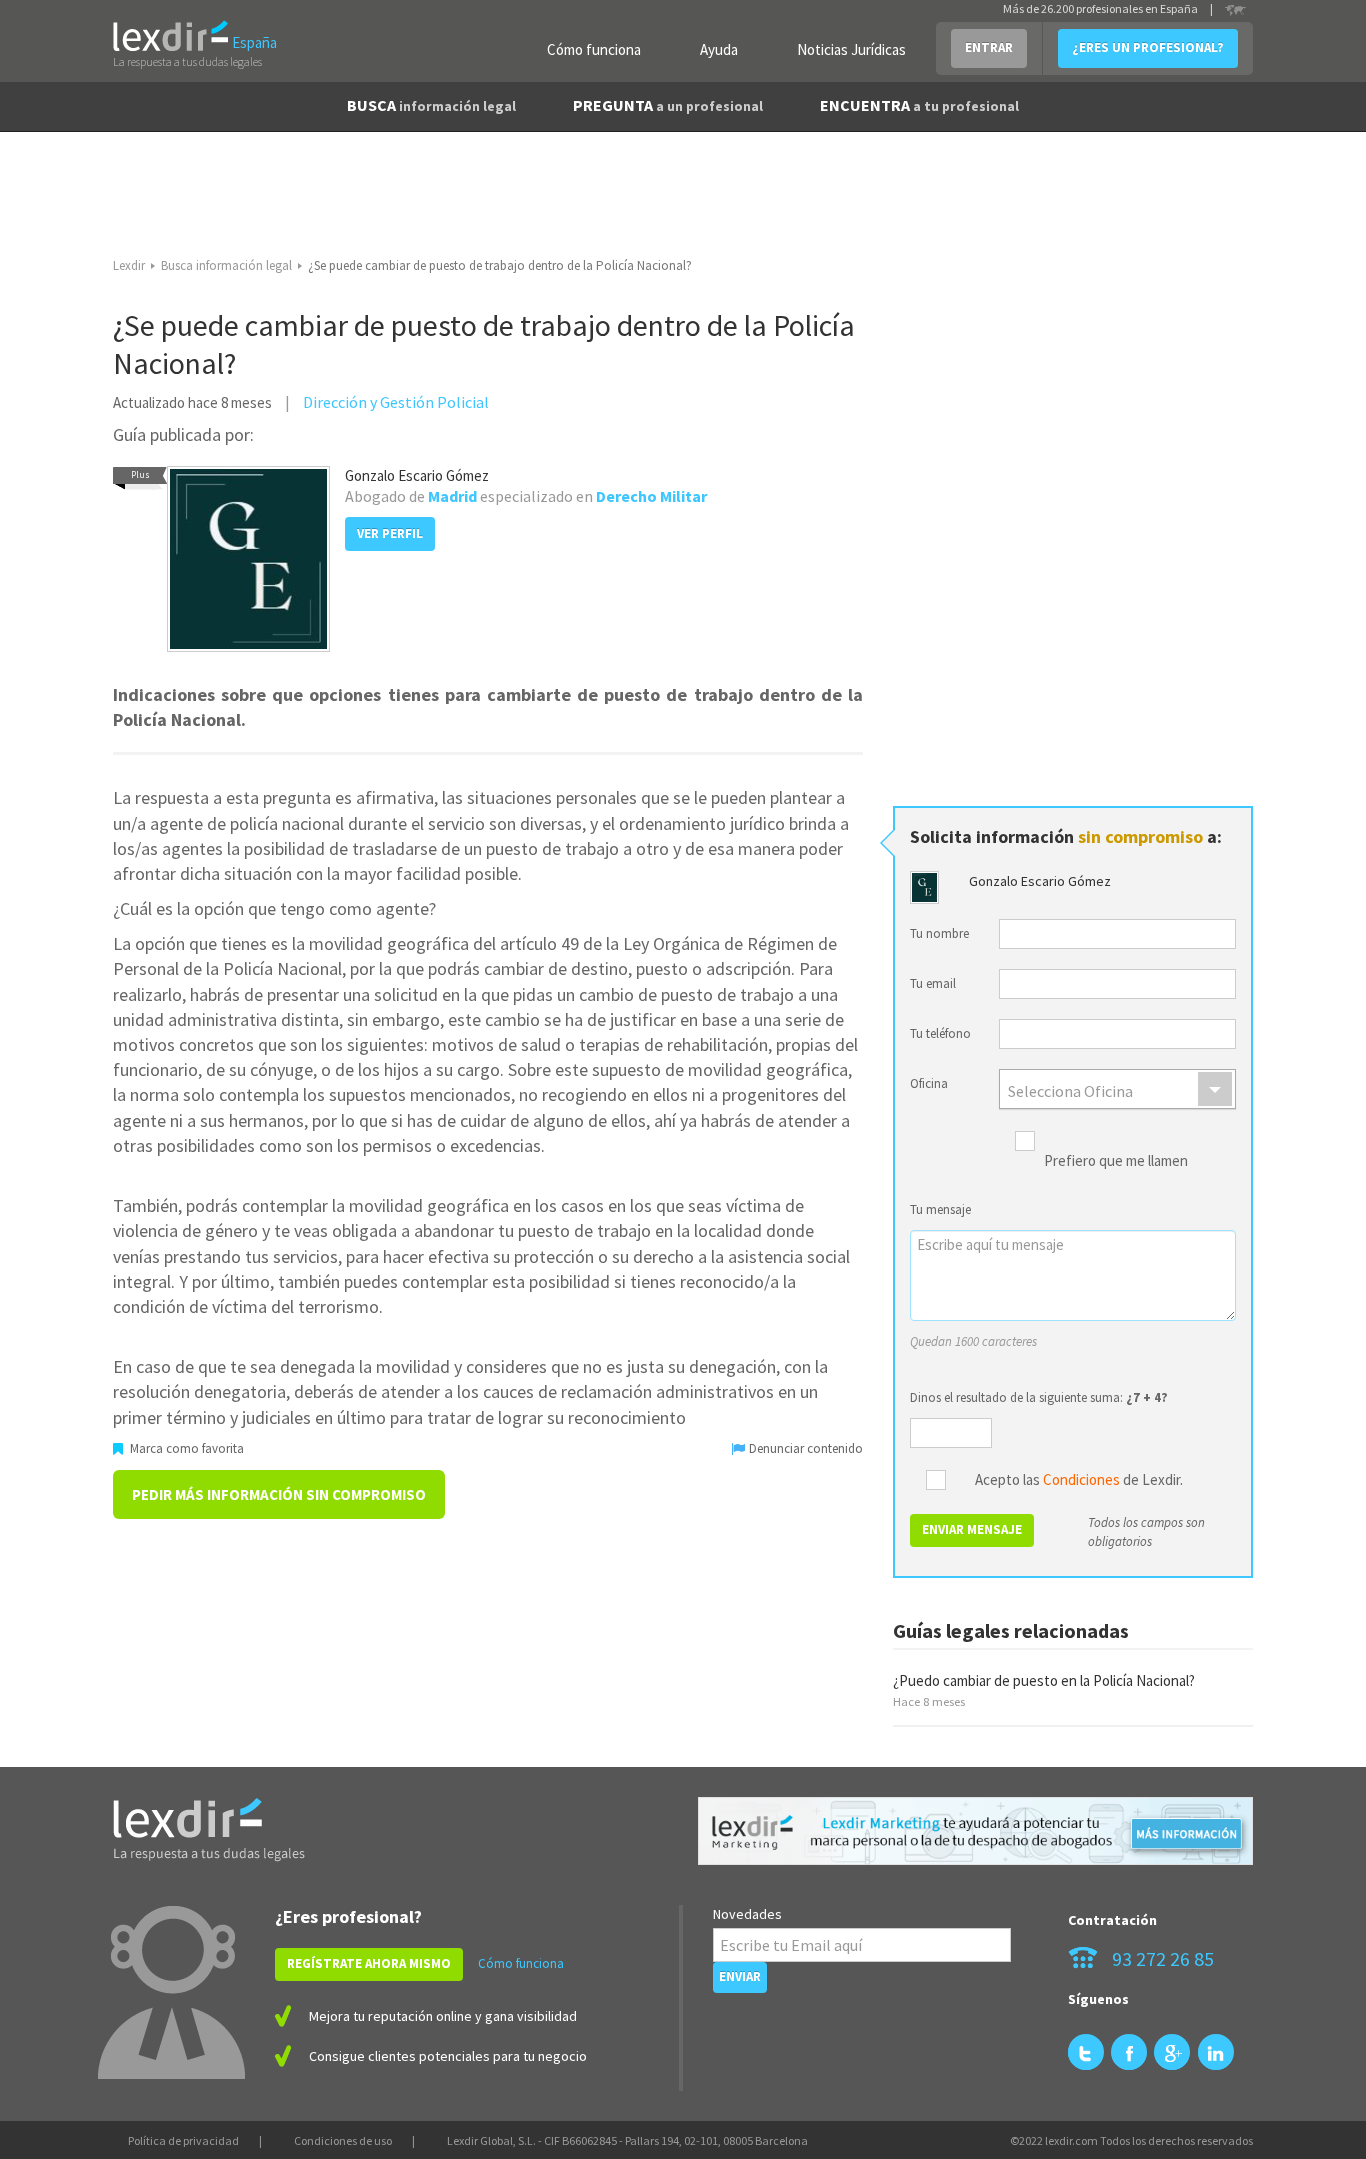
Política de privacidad (183, 2140)
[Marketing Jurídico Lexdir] (975, 1831)
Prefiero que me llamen (1116, 1161)
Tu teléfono (940, 1033)
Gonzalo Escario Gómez (417, 475)
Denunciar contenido (804, 1448)
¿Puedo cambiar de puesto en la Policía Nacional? (1044, 1680)
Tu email (933, 983)
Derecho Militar (651, 496)
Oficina (929, 1083)
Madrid (452, 496)
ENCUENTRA (919, 105)
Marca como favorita (185, 1448)
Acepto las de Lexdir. (1079, 1480)
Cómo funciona (594, 49)
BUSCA (431, 105)
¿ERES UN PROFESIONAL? (1148, 47)
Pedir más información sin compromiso (279, 1494)
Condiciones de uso (343, 2140)
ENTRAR (989, 47)
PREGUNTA (668, 105)
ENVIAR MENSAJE (972, 1529)
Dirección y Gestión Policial (396, 402)
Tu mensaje (940, 1209)
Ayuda (719, 49)
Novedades (747, 1914)
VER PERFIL (390, 533)
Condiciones (1081, 1479)
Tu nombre (939, 933)
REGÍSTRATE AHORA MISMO (369, 1963)
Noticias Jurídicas (851, 49)
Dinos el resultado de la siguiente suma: (1039, 1397)
